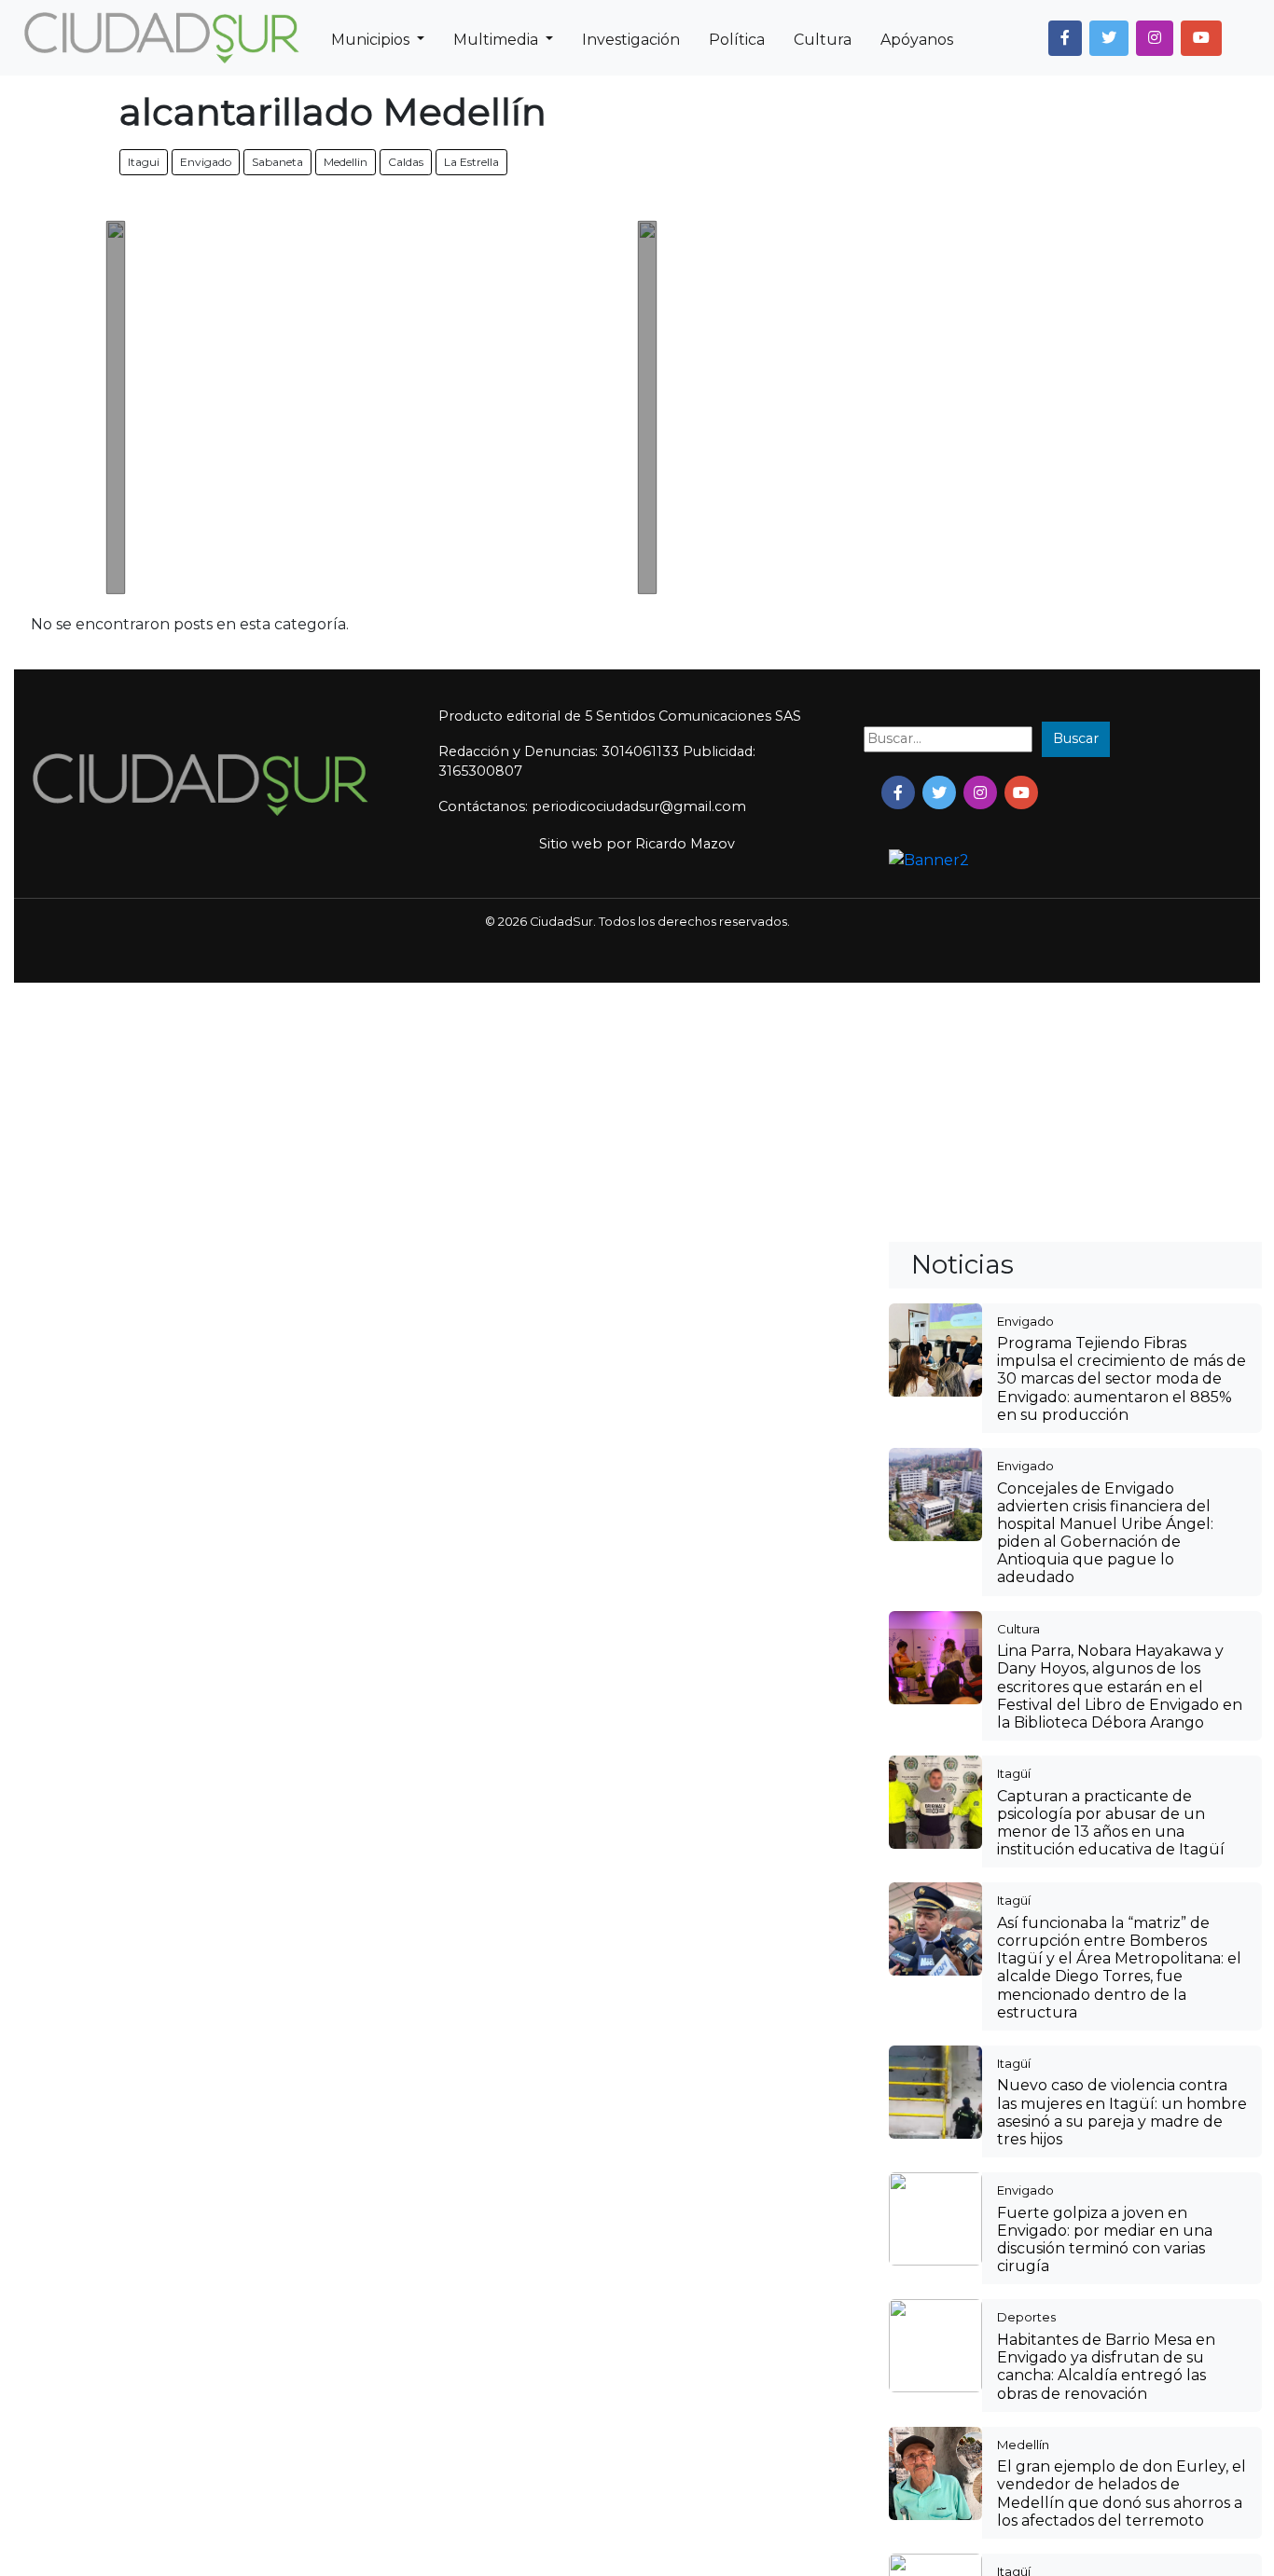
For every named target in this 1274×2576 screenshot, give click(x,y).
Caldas (406, 162)
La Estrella (471, 162)
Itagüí (1014, 1773)
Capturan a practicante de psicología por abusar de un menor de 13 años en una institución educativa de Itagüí (1111, 1823)
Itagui (144, 162)
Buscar (1076, 738)
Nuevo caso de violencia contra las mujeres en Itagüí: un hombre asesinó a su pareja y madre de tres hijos (1122, 2112)
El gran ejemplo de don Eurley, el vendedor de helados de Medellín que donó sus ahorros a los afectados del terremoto (1122, 2493)
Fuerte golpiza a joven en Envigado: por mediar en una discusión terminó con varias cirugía (1105, 2240)
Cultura (823, 40)
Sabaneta (277, 162)
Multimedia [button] (498, 40)
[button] (1065, 38)
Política (737, 40)
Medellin (346, 162)
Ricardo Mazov (685, 844)
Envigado (206, 162)
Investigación (631, 40)
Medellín (1023, 2445)
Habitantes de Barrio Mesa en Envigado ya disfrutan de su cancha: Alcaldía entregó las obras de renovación (1106, 2367)
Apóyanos (917, 40)
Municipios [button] (372, 40)
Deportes (1026, 2317)
